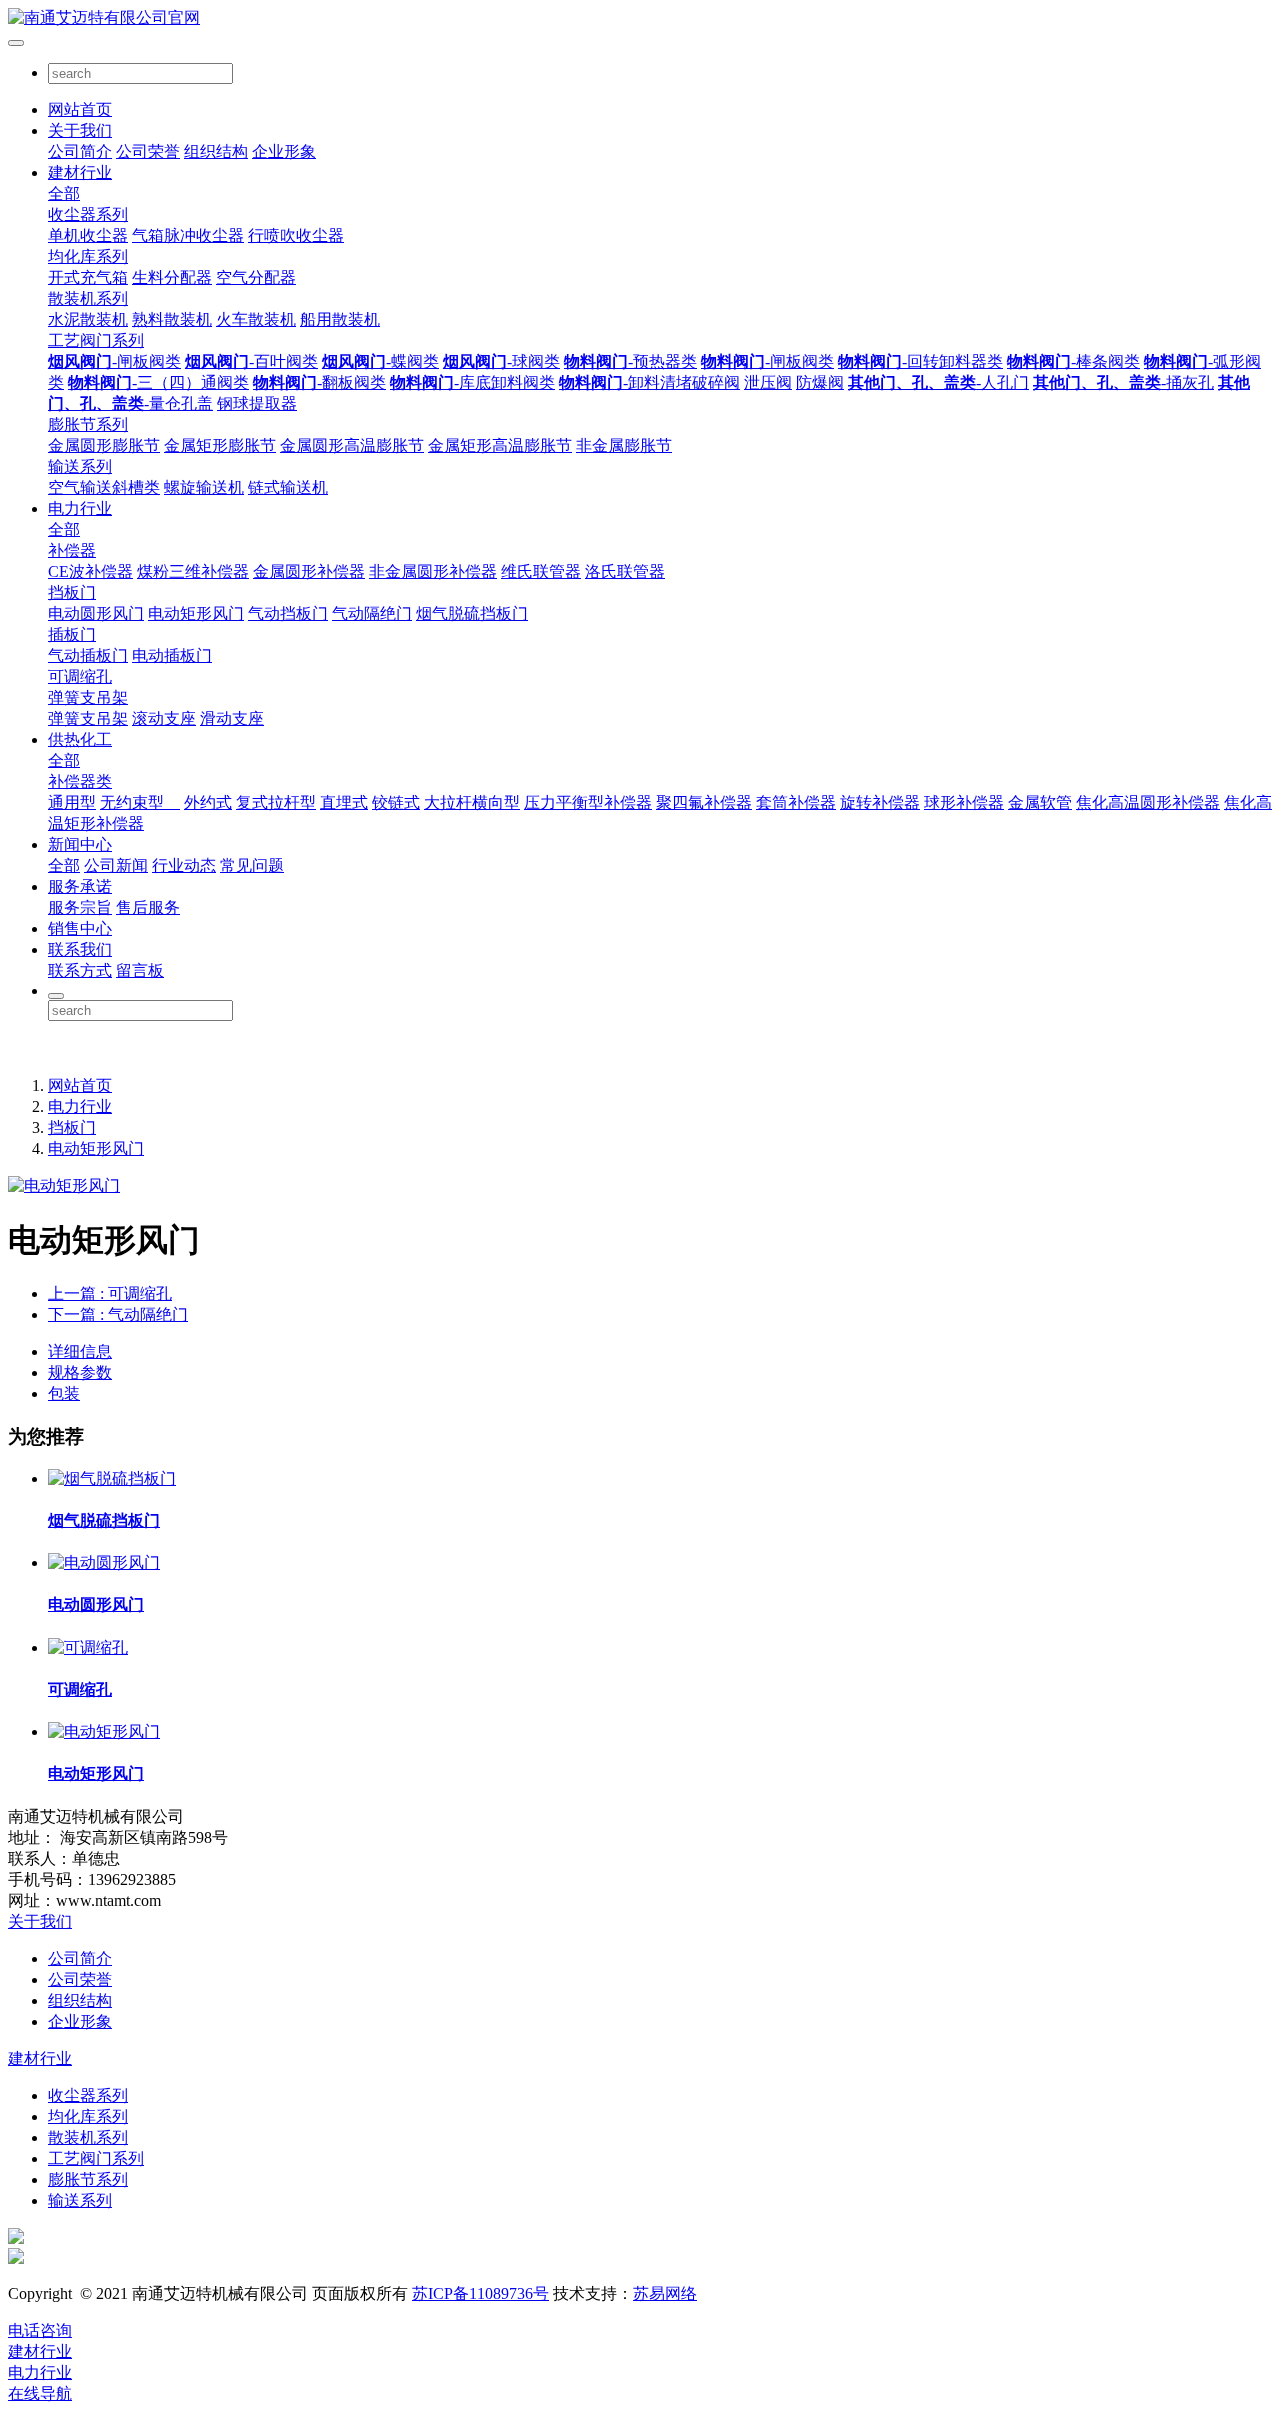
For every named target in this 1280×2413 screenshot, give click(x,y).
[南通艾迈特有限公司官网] (640, 18)
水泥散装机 (88, 319)
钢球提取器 (257, 403)
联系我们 (80, 949)
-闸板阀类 (114, 361)
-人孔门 (938, 382)
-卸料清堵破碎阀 (649, 382)
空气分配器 (256, 277)
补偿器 (72, 550)
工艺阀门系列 (96, 340)
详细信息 (80, 1351)
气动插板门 (88, 655)
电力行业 (80, 508)
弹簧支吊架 (88, 697)
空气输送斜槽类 (104, 487)
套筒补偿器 (796, 802)
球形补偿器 (964, 802)
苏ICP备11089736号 (480, 2293)
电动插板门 (172, 655)
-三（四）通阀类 (158, 382)
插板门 (72, 634)
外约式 (208, 802)
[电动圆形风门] (104, 1562)
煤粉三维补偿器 (193, 571)
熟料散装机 (172, 319)
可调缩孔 (80, 676)
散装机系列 (88, 298)
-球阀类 (501, 361)
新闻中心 (80, 844)
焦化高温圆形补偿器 (1148, 802)
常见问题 (252, 865)
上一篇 (110, 1293)
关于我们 (80, 130)
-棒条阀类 (1073, 361)
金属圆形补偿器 (309, 571)
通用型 (72, 802)
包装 (64, 1393)
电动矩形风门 (196, 613)
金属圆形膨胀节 (104, 445)
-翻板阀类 (319, 382)
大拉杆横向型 (472, 802)
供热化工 (80, 739)
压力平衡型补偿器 (588, 802)
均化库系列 (88, 256)
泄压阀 (768, 382)
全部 (64, 193)
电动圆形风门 (96, 613)
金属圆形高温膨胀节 (352, 445)
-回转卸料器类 (920, 361)
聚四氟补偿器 (704, 802)
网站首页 (80, 109)
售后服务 (148, 907)
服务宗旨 (80, 907)
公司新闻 (116, 865)
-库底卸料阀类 (472, 382)
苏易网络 (665, 2293)
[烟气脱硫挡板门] (112, 1478)
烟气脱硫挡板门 (472, 613)
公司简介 (80, 151)
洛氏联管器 (625, 571)
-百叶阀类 (251, 361)
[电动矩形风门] (104, 1731)
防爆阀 (820, 382)
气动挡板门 (288, 613)
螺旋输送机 (204, 487)
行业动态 (184, 865)
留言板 (140, 970)
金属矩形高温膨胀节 (500, 445)
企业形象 (284, 151)
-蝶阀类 (380, 361)
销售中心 (80, 928)
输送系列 (80, 466)
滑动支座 (232, 718)
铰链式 (396, 802)
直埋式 (344, 802)
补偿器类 (80, 781)
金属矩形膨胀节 (220, 445)
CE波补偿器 (90, 571)
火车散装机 (256, 319)
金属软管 (1040, 802)
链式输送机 (288, 487)
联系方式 (80, 970)
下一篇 (118, 1314)
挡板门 (72, 592)
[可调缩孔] (88, 1647)
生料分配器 (172, 277)
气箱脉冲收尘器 (188, 235)
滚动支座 (164, 718)
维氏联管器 (541, 571)
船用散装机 (340, 319)
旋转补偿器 (880, 802)
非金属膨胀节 (624, 445)
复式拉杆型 (276, 802)
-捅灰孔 (1123, 382)
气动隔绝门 (372, 613)
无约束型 (140, 802)
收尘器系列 (88, 214)
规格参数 (80, 1372)
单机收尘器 (88, 235)
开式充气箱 (88, 277)
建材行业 (80, 172)
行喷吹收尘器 (296, 235)
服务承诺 (80, 886)
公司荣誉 (148, 151)
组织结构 (216, 151)
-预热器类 (630, 361)
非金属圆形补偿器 (433, 571)
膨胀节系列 (88, 424)
